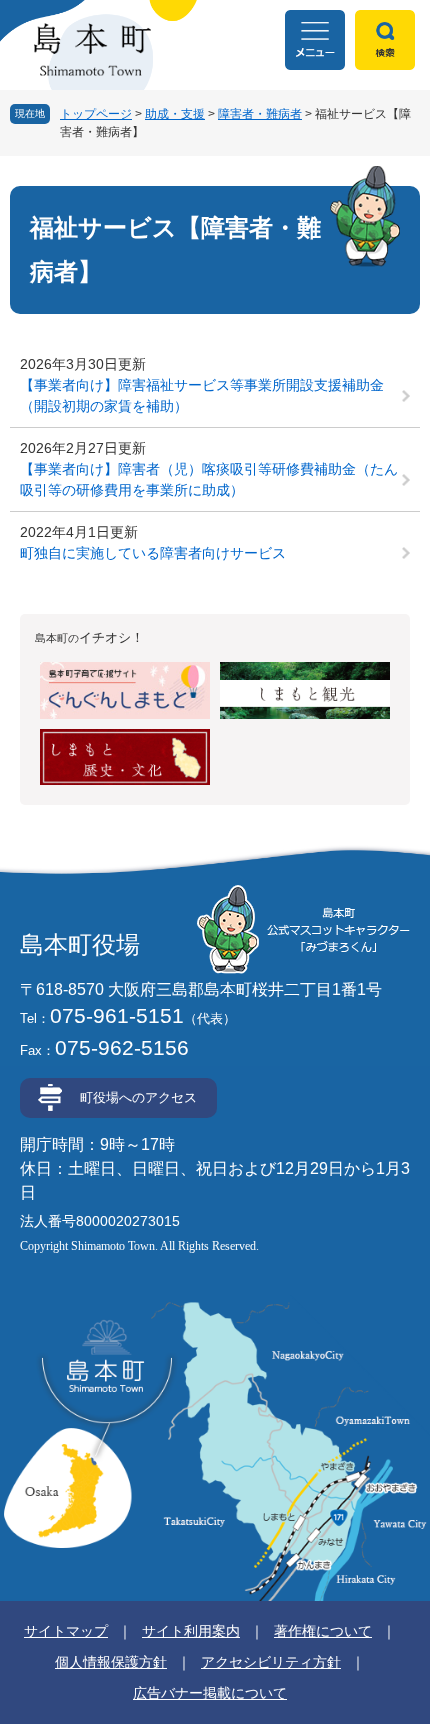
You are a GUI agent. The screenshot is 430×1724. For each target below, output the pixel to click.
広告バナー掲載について (210, 1693)
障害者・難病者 (260, 114)
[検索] (385, 40)
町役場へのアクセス (138, 1097)
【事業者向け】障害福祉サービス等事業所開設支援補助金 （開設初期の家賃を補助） (202, 395)
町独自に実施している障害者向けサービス (153, 553)
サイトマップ (66, 1631)
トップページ (96, 114)
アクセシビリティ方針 (271, 1662)
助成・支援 (175, 114)
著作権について (323, 1631)
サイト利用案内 (191, 1631)
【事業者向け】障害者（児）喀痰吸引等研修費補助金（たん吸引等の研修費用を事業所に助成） (209, 479)
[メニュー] (315, 40)
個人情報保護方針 (111, 1662)
